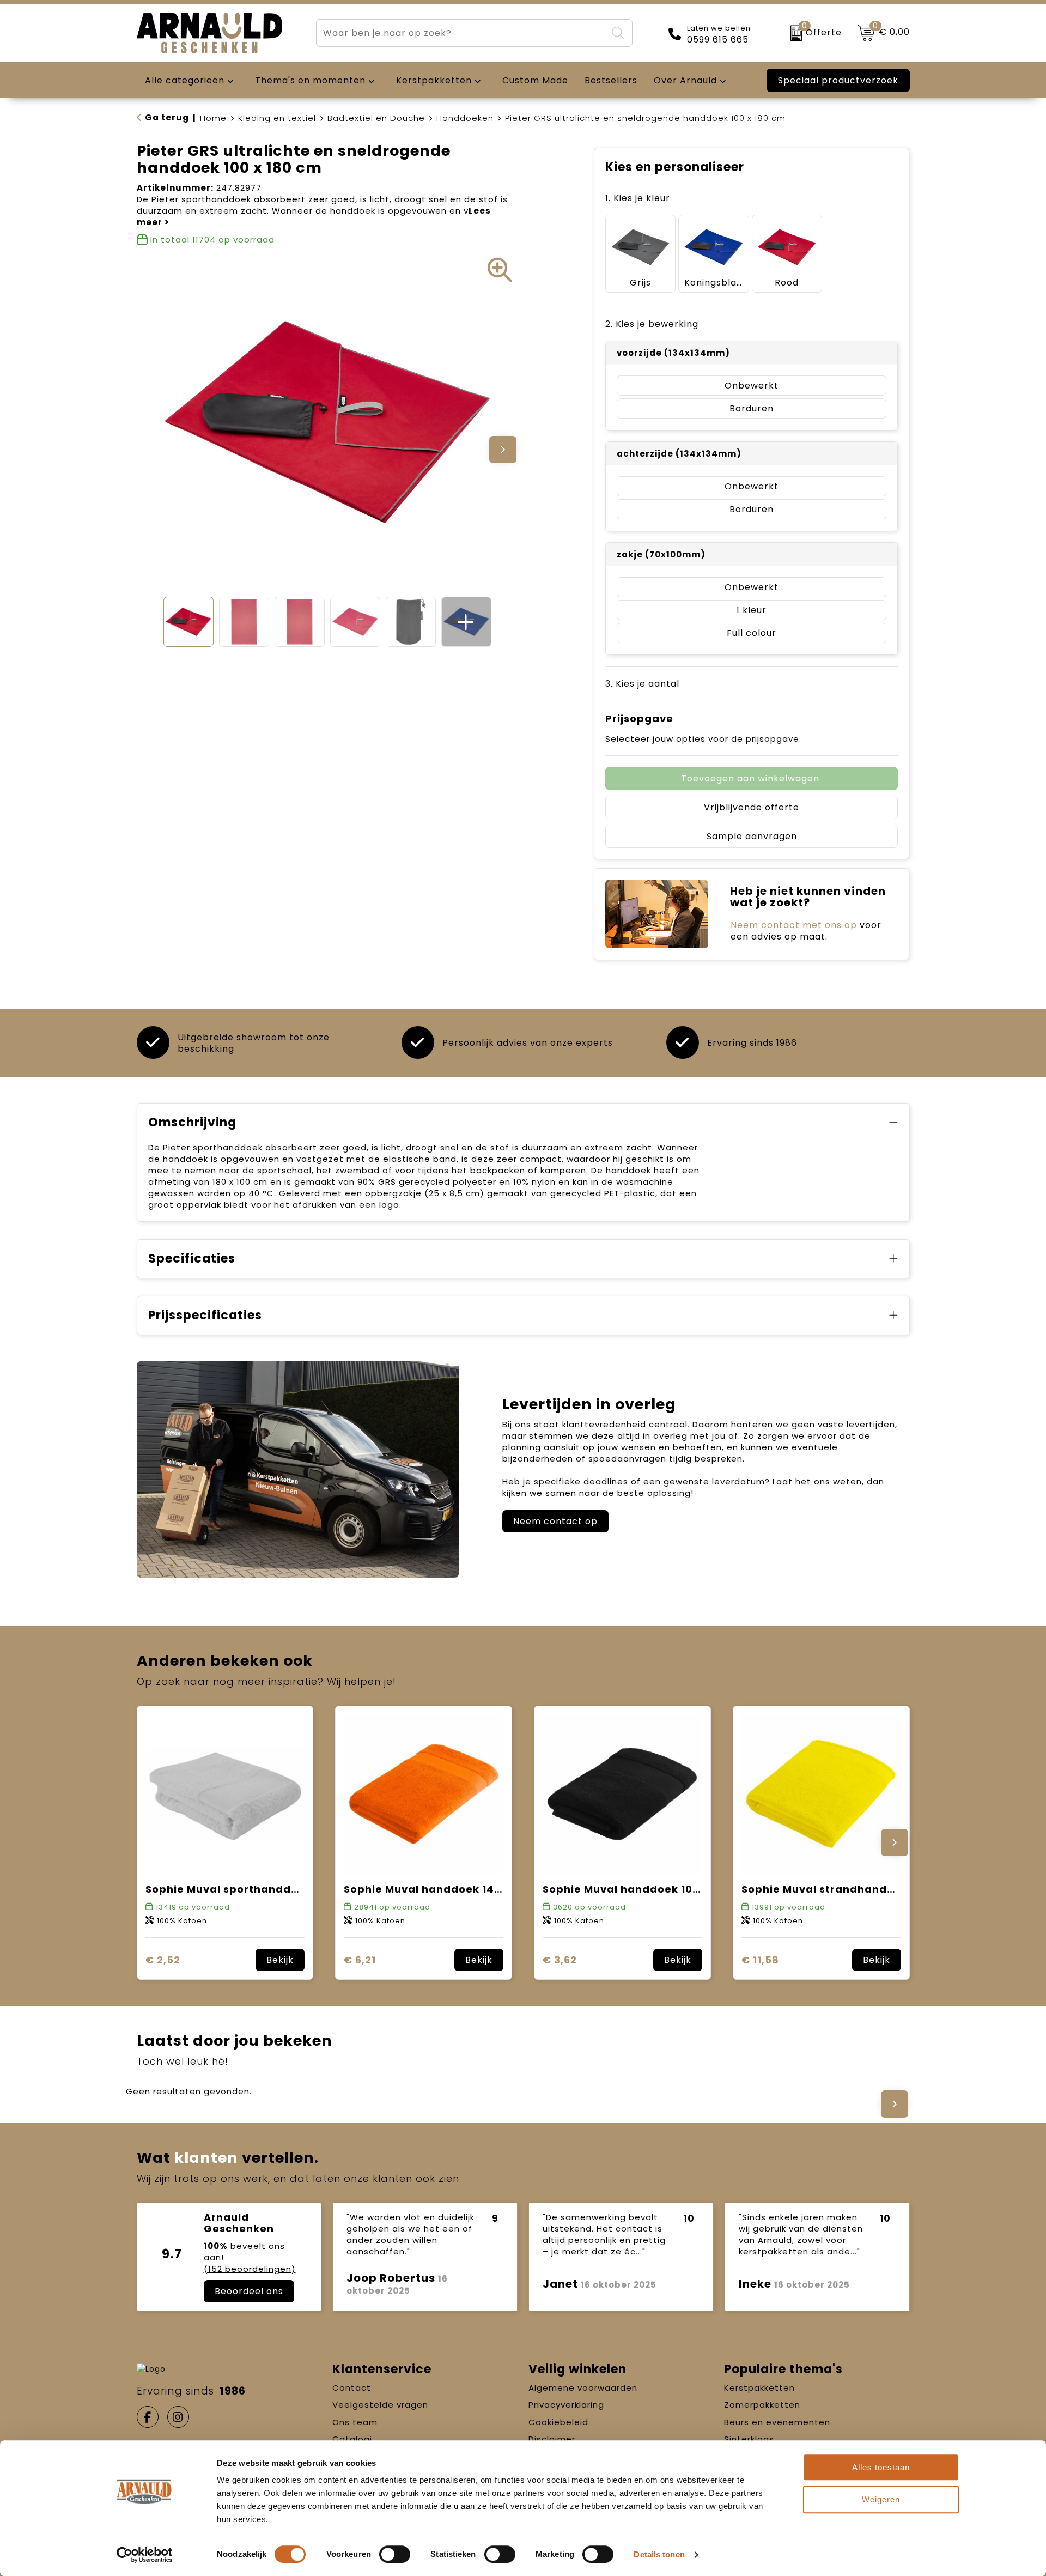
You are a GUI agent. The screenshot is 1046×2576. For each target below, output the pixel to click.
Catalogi (352, 2439)
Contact (352, 2388)
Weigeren (881, 2499)
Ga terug (167, 117)
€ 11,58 (760, 1960)
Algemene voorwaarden (583, 2388)
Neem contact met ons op (794, 925)
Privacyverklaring (566, 2405)
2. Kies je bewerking (652, 324)
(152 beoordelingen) (250, 2269)
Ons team (355, 2422)
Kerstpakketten (759, 2388)
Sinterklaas (749, 2439)
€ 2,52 (163, 1960)
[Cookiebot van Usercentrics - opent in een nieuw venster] (145, 2555)
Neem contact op (555, 1521)
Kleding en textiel (277, 118)
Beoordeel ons (249, 2291)
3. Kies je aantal (642, 684)
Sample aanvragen (752, 836)
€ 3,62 (560, 1960)
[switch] (395, 2554)
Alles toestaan (881, 2467)
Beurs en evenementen (777, 2422)
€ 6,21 (360, 1960)
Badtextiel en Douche (376, 118)
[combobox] (461, 33)
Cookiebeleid (558, 2422)
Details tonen (659, 2554)
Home (213, 118)
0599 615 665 (718, 40)
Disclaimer (552, 2439)
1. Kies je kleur (638, 198)
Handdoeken (465, 118)
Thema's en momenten (310, 80)
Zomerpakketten (762, 2405)
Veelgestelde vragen (380, 2405)
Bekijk (280, 1960)
